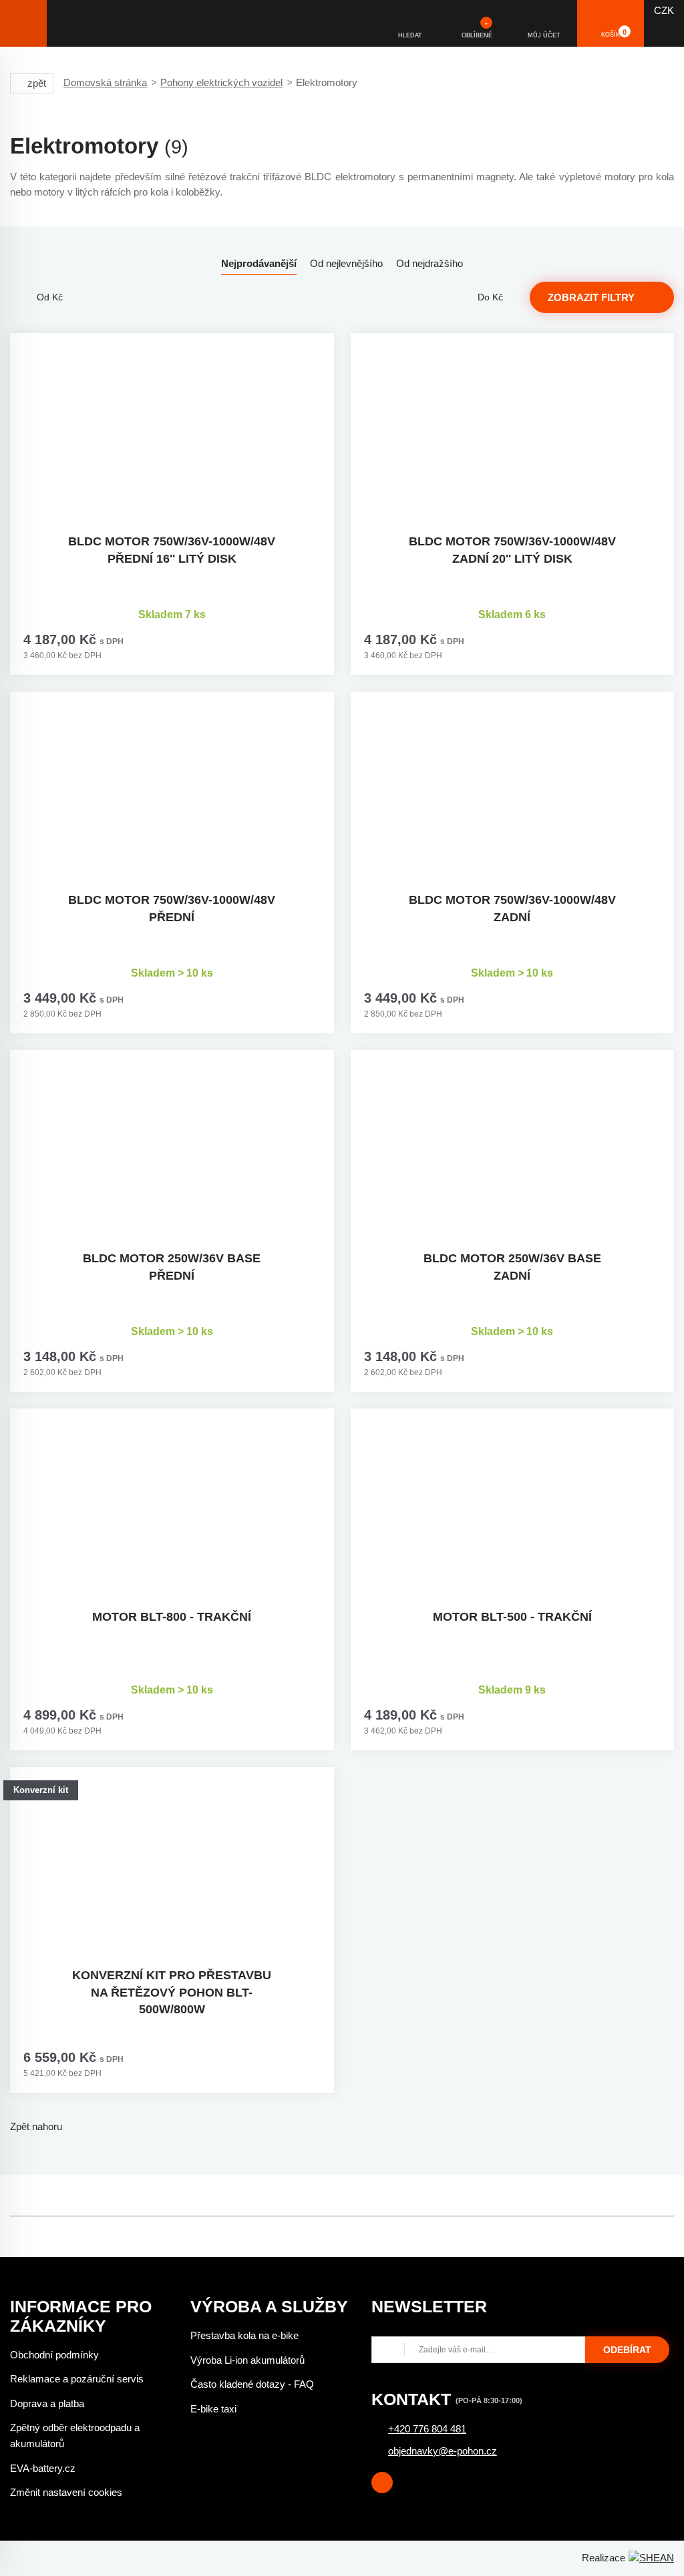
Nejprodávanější (259, 263)
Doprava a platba (47, 2403)
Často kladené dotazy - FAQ (252, 2384)
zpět (37, 83)
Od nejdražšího (430, 263)
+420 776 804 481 (427, 2429)
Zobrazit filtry (591, 297)
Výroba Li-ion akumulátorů (247, 2360)
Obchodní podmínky (54, 2355)
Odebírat (627, 2350)
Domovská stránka (105, 82)
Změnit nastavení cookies (66, 2492)
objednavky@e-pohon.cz (443, 2451)
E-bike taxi (213, 2409)
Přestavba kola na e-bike (244, 2335)
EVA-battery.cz (43, 2468)
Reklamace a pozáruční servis (77, 2379)
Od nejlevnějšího (346, 263)
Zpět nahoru (36, 2126)
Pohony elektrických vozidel (221, 82)
